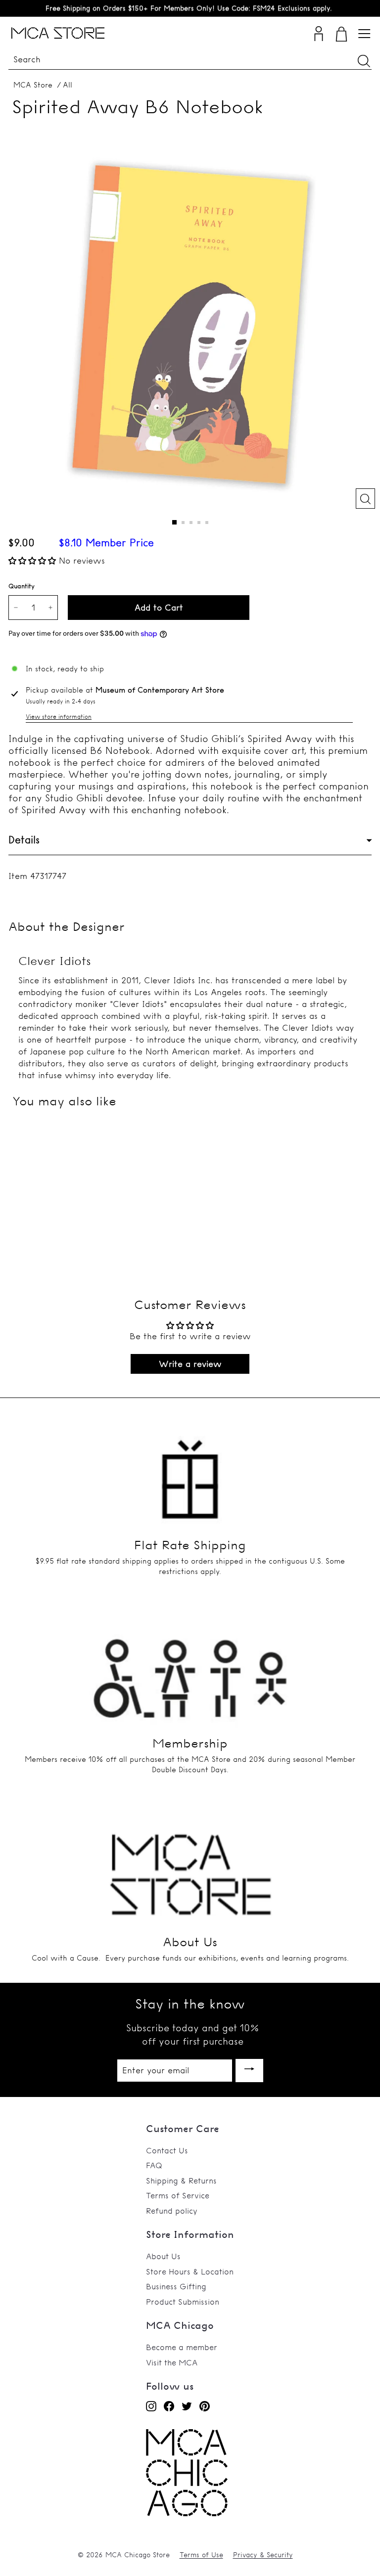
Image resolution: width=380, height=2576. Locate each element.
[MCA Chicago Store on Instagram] (151, 2406)
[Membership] (190, 1668)
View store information (59, 717)
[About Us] (190, 1867)
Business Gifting (176, 2286)
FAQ (154, 2165)
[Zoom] (365, 499)
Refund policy (172, 2211)
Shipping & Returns (181, 2181)
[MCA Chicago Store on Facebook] (169, 2406)
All (68, 85)
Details (24, 840)
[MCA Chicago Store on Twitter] (187, 2406)
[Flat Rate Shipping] (190, 1470)
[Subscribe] (249, 2071)
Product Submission (183, 2302)
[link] (187, 2513)
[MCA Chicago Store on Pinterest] (205, 2406)
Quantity (22, 586)
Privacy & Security (263, 2555)
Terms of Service (178, 2195)
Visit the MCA (172, 2362)
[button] (34, 560)
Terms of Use (201, 2555)
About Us (163, 2256)
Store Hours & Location (190, 2271)
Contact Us (167, 2150)
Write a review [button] (190, 1364)
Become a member (182, 2347)
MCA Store (33, 85)
